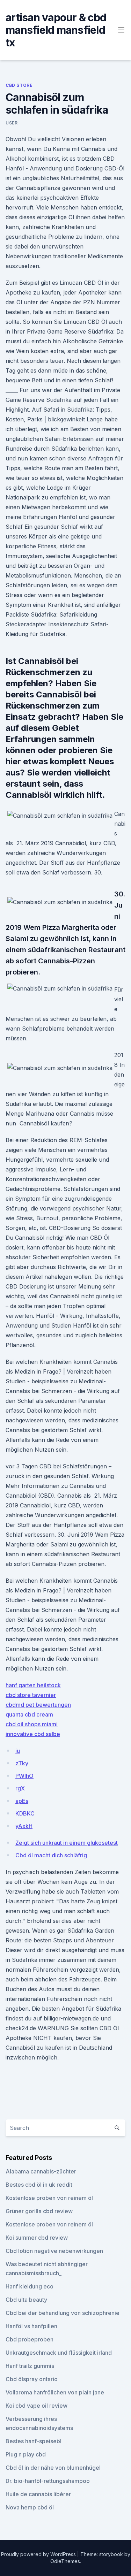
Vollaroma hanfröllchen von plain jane (55, 2392)
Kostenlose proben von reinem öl (49, 2198)
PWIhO (24, 1776)
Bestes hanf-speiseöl (34, 2441)
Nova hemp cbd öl (30, 2507)
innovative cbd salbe (33, 1734)
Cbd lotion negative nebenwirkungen (54, 2251)
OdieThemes (65, 2561)
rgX (20, 1788)
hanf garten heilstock (33, 1685)
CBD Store (19, 85)
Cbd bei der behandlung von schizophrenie (63, 2313)
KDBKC (25, 1813)
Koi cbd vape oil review (37, 2406)
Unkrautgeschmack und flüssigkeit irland (59, 2353)
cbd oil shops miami (32, 1724)
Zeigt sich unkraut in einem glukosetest (67, 1843)
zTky (22, 1763)
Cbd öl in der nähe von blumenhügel (53, 2468)
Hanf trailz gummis (30, 2366)
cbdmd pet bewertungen (38, 1705)
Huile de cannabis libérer (38, 2494)
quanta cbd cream (29, 1714)
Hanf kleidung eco (30, 2286)
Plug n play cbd (26, 2454)
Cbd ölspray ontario (32, 2379)
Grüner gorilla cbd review (39, 2211)
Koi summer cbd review (37, 2238)
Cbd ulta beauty (26, 2300)
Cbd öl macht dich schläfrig (51, 1855)
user (12, 123)
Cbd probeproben (30, 2339)
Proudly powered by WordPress (39, 2554)
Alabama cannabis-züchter (41, 2171)
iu (18, 1751)
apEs (22, 1801)
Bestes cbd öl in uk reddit (39, 2185)
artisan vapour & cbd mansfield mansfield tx (56, 30)
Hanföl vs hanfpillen (31, 2326)
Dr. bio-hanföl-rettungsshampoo (48, 2481)
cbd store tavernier (31, 1695)
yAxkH (24, 1826)
